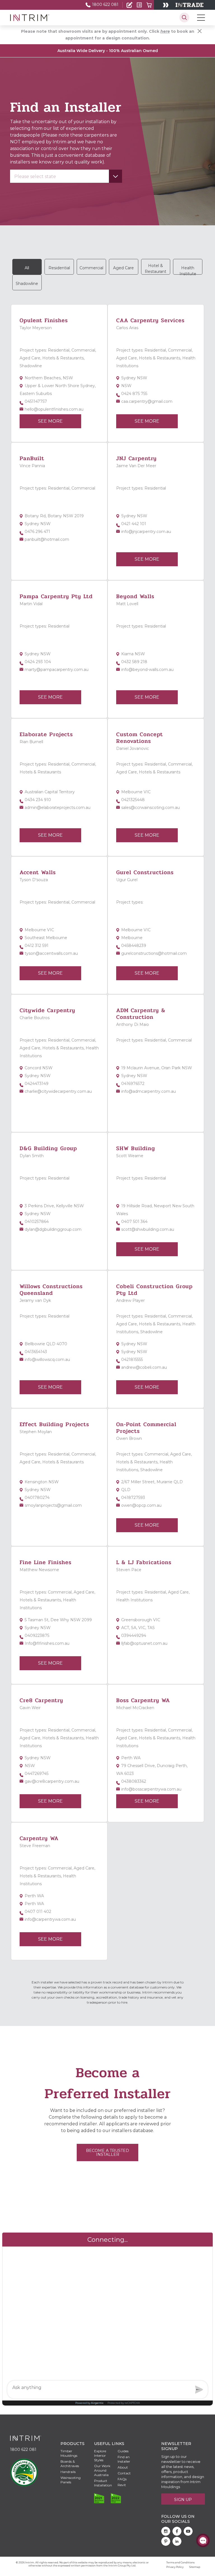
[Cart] (149, 5)
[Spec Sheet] (139, 5)
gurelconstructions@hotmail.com (154, 953)
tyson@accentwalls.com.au (51, 953)
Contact (124, 2473)
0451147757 (36, 401)
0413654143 (36, 1352)
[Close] (200, 31)
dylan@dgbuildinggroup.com (53, 1229)
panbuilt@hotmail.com (47, 539)
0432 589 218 (134, 662)
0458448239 (134, 946)
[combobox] (66, 176)
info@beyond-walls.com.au (147, 670)
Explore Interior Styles (100, 2455)
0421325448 (133, 800)
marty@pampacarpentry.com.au (57, 670)
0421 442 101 (134, 524)
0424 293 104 (38, 662)
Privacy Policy (175, 2567)
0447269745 (37, 1774)
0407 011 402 (38, 1911)
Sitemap (195, 2567)
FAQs (122, 2479)
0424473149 (37, 1084)
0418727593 (133, 1498)
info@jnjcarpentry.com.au (146, 532)
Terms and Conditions (180, 2562)
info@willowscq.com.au (47, 1360)
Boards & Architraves (70, 2464)
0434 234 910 (38, 800)
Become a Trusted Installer (107, 2152)
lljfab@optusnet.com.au (144, 1643)
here (165, 31)
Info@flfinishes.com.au (47, 1643)
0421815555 (132, 1360)
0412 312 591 (37, 946)
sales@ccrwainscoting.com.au (150, 808)
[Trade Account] (129, 5)
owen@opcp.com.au (141, 1505)
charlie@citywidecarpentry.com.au (58, 1091)
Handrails (68, 2472)
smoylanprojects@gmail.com (53, 1505)
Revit (122, 2485)
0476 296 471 (37, 532)
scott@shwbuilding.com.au (148, 1229)
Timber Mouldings (69, 2453)
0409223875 (37, 1636)
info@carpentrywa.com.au (50, 1919)
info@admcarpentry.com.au (149, 1091)
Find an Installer (24, 20)
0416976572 (133, 1084)
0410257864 (37, 1222)
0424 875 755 (134, 394)
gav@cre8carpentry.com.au (52, 1781)
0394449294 (134, 1636)
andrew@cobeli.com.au (144, 1367)
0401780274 (37, 1498)
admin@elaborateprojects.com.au (58, 808)
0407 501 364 (134, 1222)
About (123, 2467)
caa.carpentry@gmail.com (147, 401)
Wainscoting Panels (71, 2480)
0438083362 (134, 1781)
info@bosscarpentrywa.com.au (151, 1789)
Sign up (183, 2500)
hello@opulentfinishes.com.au (54, 409)
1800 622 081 (105, 4)
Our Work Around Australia (102, 2470)
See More (50, 421)
